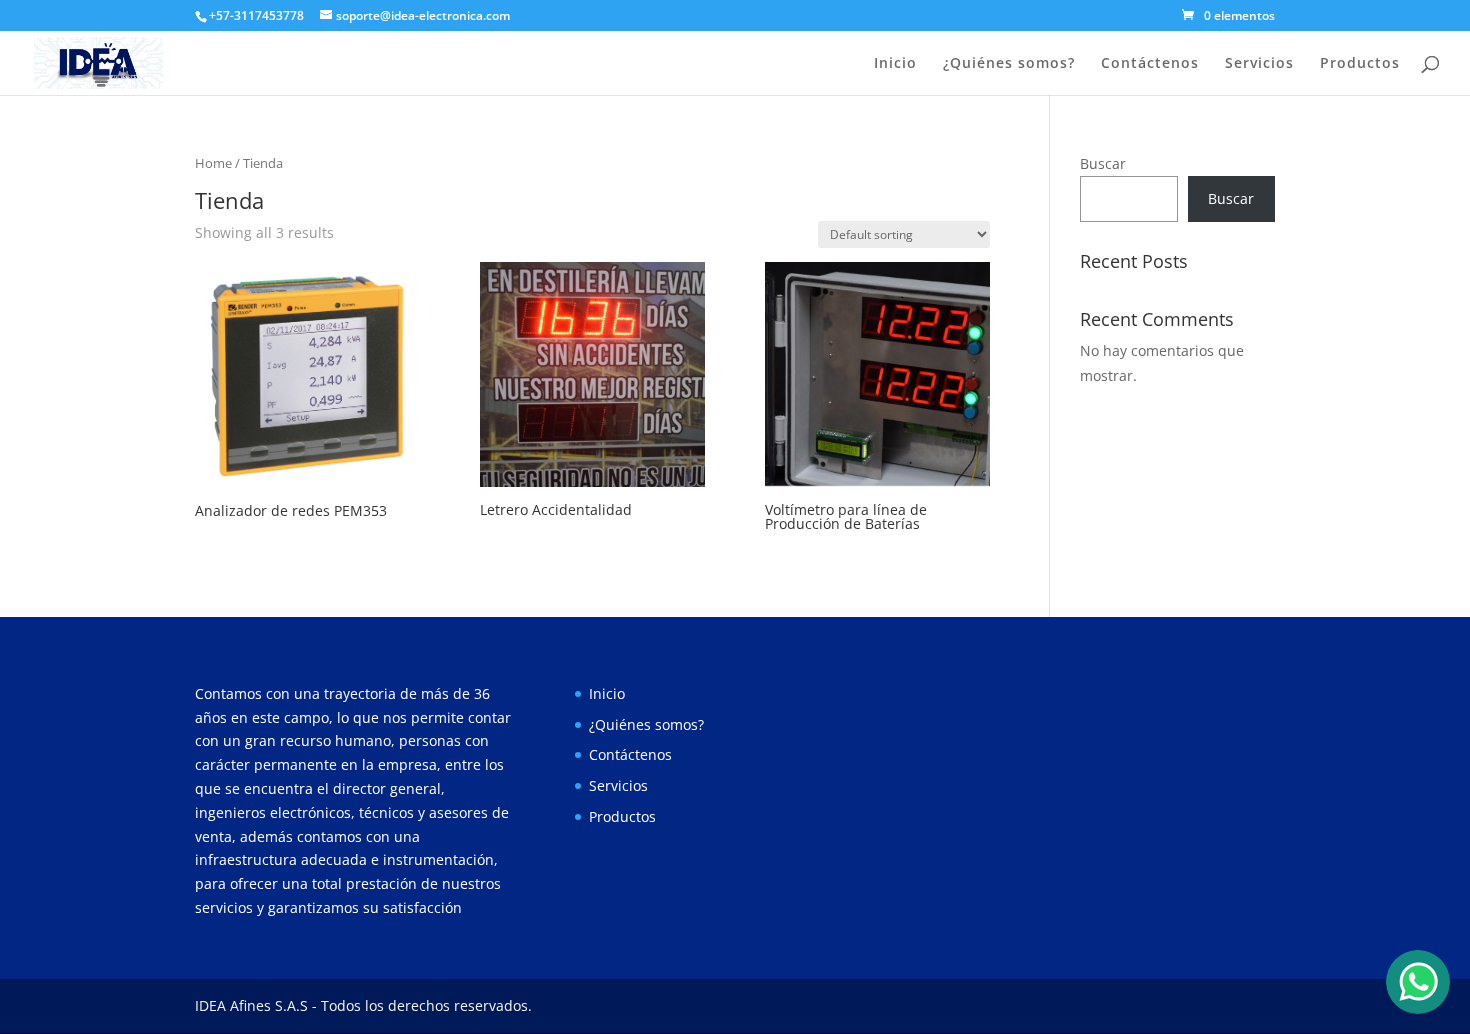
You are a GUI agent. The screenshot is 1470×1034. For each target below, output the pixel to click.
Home (213, 163)
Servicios (1259, 64)
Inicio (895, 64)
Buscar (1103, 163)
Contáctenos (1150, 64)
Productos (1360, 64)
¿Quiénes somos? (1009, 64)
